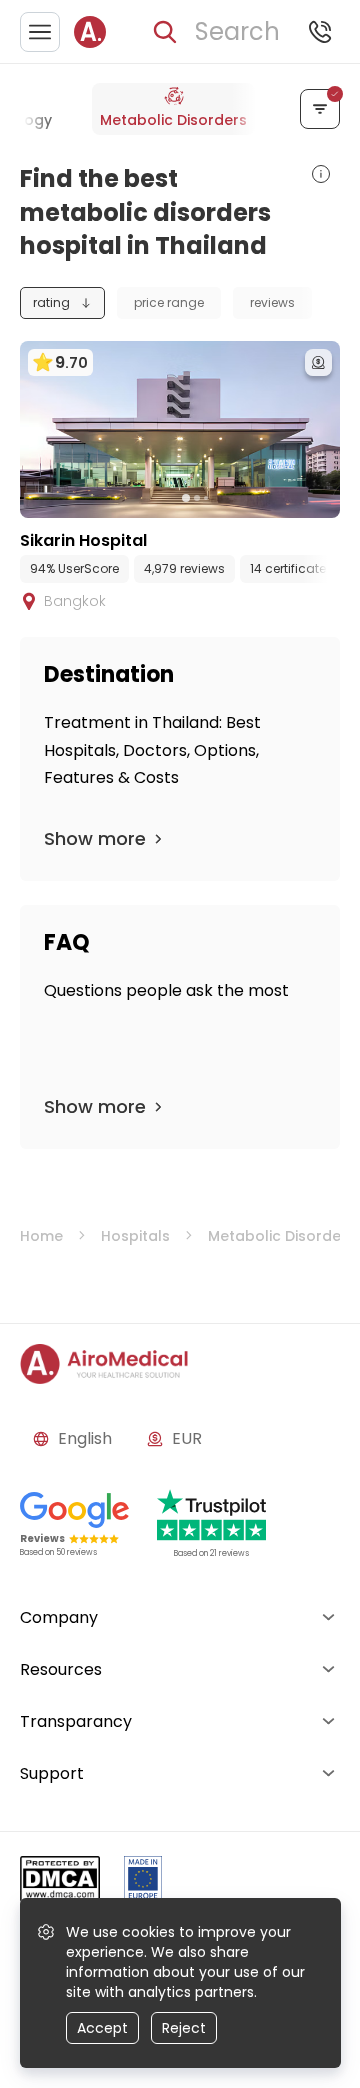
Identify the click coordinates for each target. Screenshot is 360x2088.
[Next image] (221, 498)
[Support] (320, 32)
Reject (184, 2028)
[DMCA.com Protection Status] (60, 1882)
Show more (95, 838)
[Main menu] (40, 32)
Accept (102, 2028)
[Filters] (320, 109)
